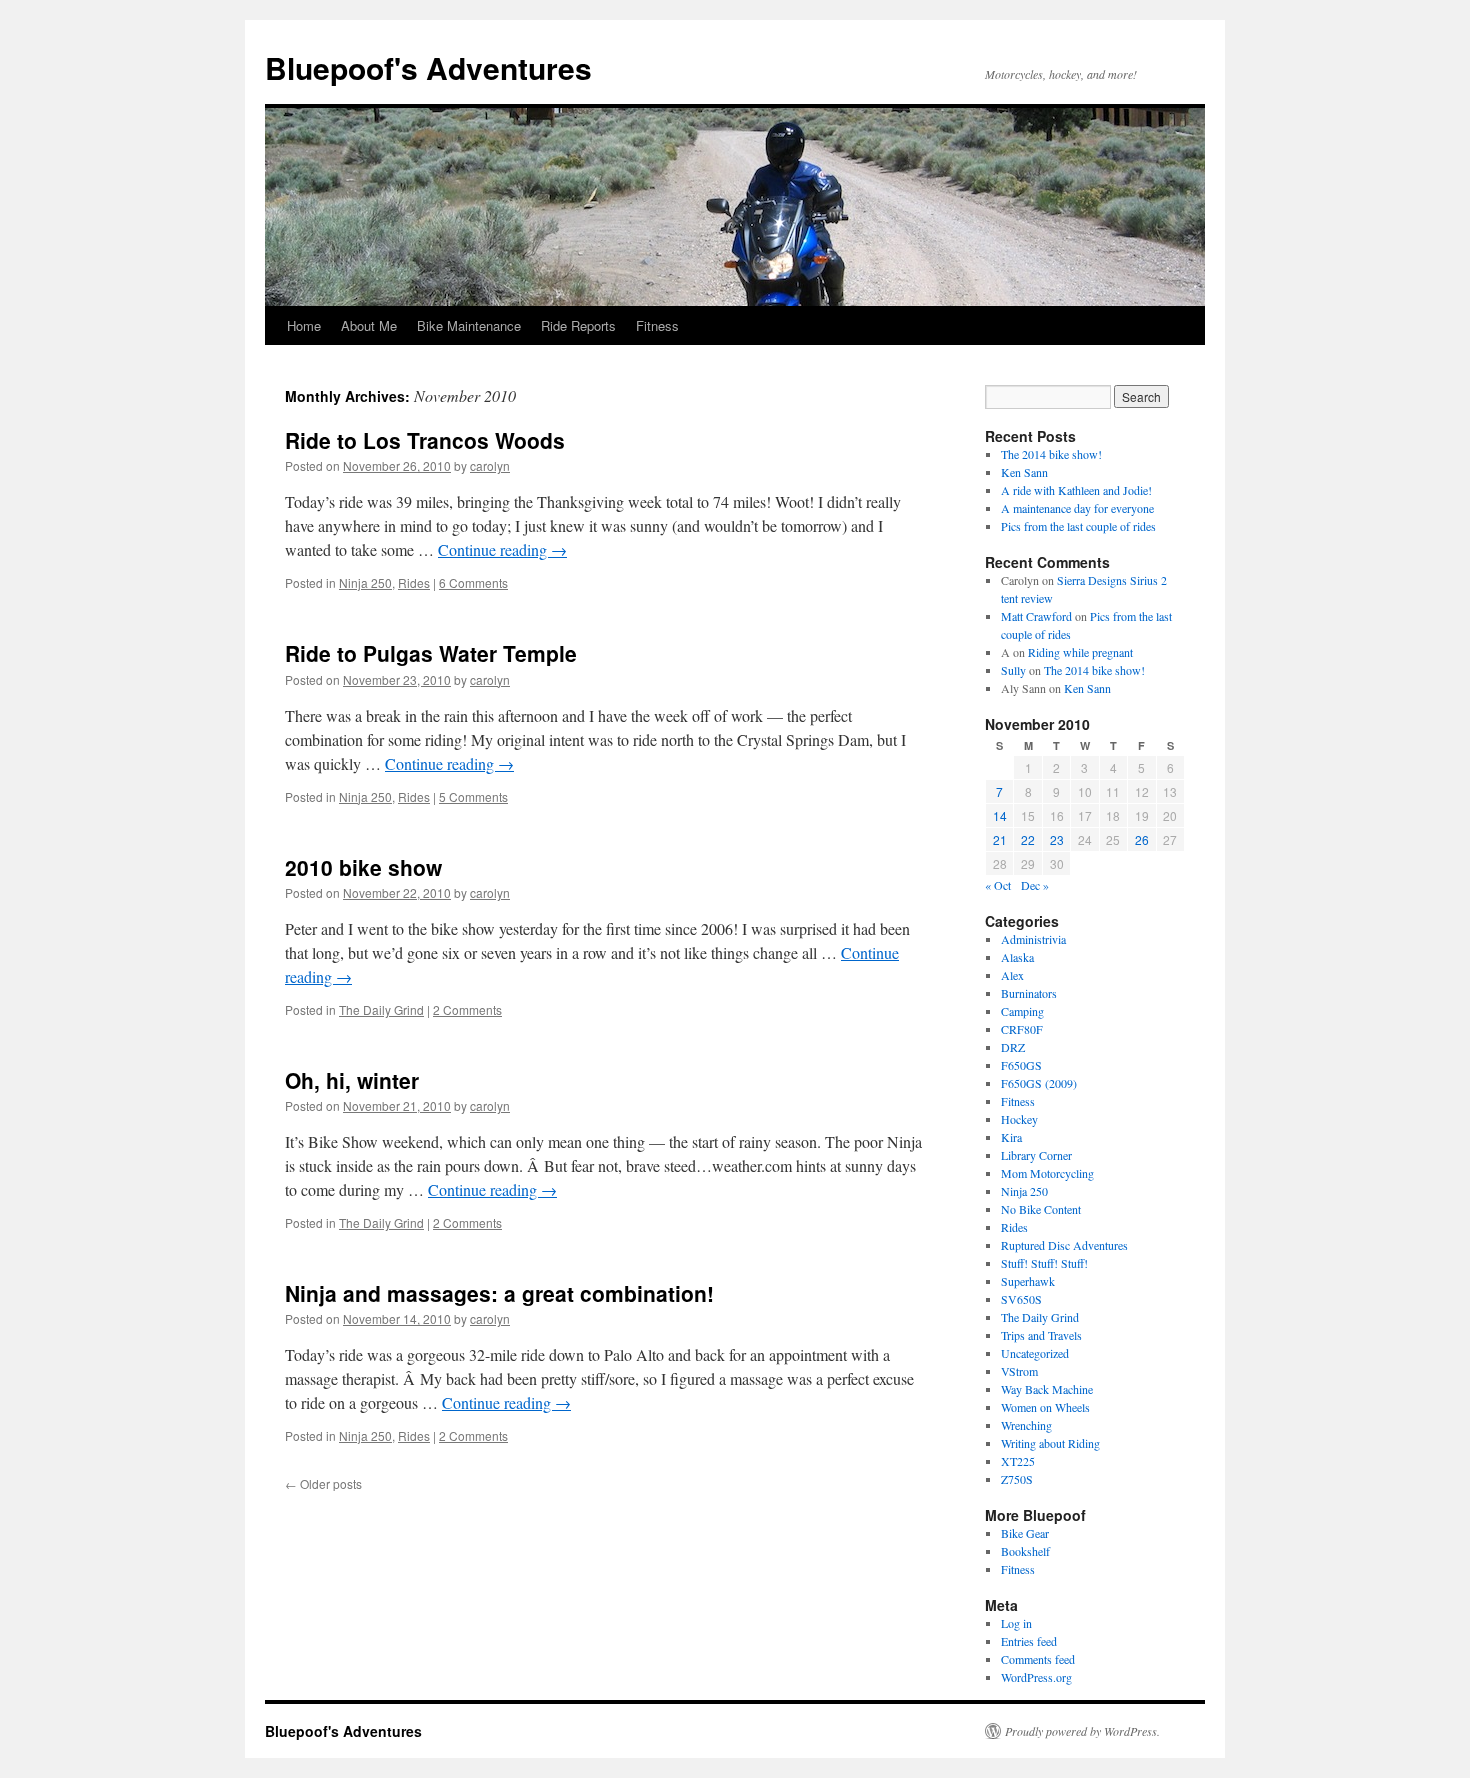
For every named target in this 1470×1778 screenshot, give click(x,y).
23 (1057, 839)
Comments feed (1038, 1659)
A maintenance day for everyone (1077, 508)
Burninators (1029, 993)
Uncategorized (1035, 1353)
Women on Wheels (1045, 1407)
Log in (1016, 1623)
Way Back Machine (1047, 1389)
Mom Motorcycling (1047, 1173)
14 (1000, 815)
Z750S (1017, 1479)
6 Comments (473, 582)
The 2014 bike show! (1051, 454)
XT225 (1018, 1461)
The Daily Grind (381, 1009)
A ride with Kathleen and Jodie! (1076, 490)
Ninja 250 (365, 582)
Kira (1011, 1137)
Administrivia (1033, 939)
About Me (369, 325)
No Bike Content (1041, 1209)
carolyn (490, 465)
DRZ (1013, 1047)
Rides (414, 582)
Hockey (1019, 1119)
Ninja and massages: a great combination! (499, 1293)
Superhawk (1028, 1281)
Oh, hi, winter (352, 1080)
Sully (1013, 670)
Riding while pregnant (1080, 652)
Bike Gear (1025, 1533)
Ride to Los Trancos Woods (425, 440)
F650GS (1021, 1065)
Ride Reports (578, 325)
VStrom (1019, 1371)
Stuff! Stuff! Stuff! (1044, 1263)
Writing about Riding (1050, 1443)
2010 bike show (363, 867)
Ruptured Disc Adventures (1064, 1245)
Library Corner (1036, 1155)
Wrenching (1026, 1425)
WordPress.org (1036, 1677)
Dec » (1035, 885)
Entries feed (1029, 1641)
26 (1142, 839)
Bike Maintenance (469, 325)
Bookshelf (1025, 1551)
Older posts (323, 1483)
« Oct (998, 885)
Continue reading (502, 549)
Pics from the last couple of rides (1078, 526)
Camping (1022, 1011)
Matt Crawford (1036, 616)
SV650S (1021, 1299)
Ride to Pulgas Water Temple (431, 653)
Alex (1012, 975)
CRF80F (1022, 1029)
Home (304, 325)
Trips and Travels (1041, 1335)
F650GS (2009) (1039, 1083)
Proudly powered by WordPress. (1082, 1731)
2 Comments (467, 1009)
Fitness (657, 325)
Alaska (1017, 957)
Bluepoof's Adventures (428, 67)
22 (1028, 839)
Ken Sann (1024, 472)
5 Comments (473, 796)
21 (1000, 839)
